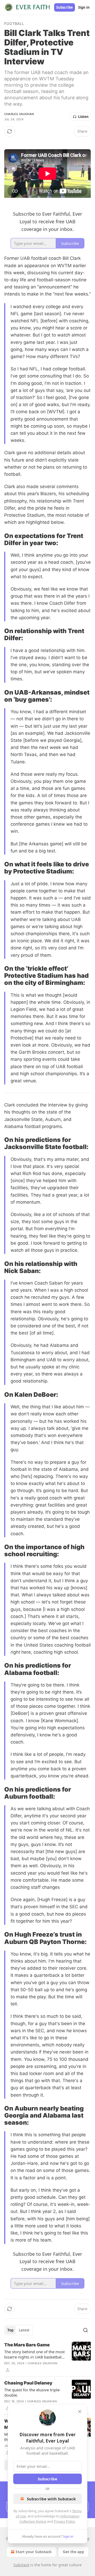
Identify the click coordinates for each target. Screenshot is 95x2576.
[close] (80, 2412)
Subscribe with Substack (51, 2499)
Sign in (84, 7)
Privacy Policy (64, 2521)
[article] (47, 2357)
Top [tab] (10, 2330)
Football (14, 24)
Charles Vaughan (19, 114)
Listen (83, 117)
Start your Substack (34, 2552)
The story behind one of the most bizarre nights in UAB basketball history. (34, 2354)
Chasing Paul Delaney (28, 2383)
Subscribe (65, 7)
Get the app (73, 2552)
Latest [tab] (24, 2330)
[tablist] (18, 2330)
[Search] (85, 2330)
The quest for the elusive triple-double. (32, 2392)
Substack (21, 2565)
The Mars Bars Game (27, 2345)
